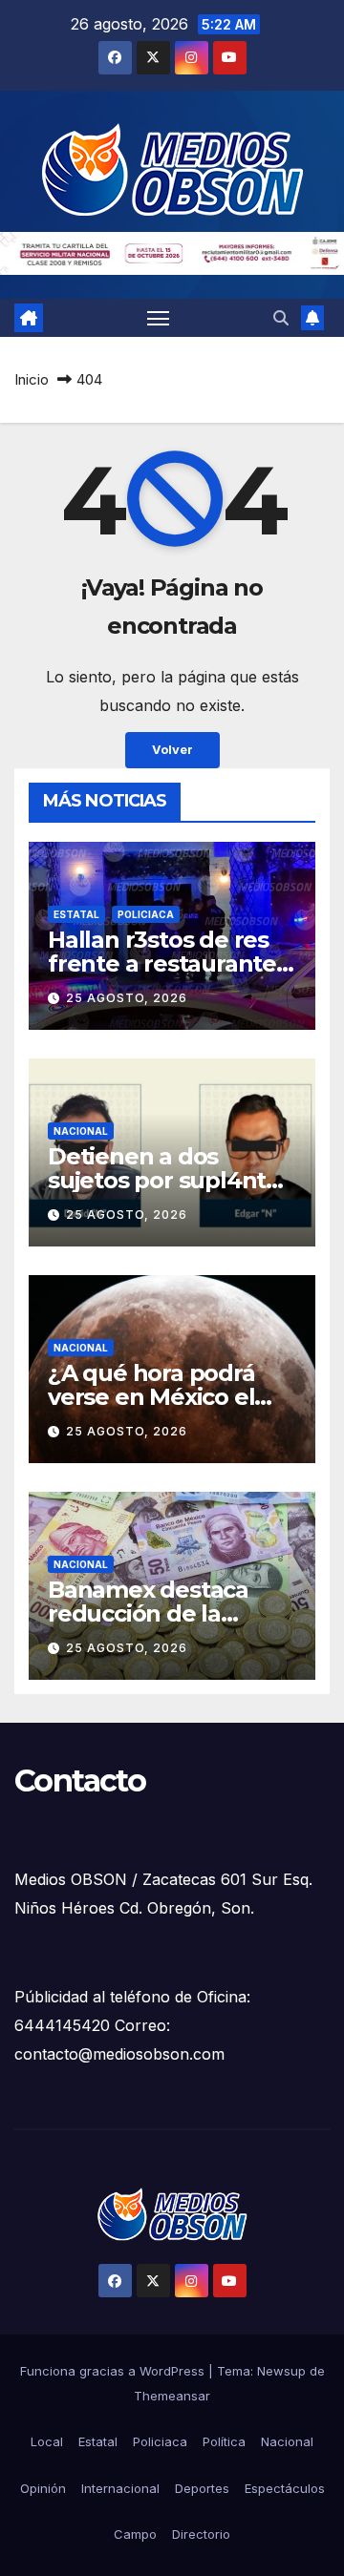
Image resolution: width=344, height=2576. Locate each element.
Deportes (202, 2488)
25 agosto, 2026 (127, 998)
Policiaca (146, 914)
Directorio (201, 2534)
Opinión (43, 2488)
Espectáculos (285, 2488)
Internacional (120, 2488)
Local (47, 2441)
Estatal (76, 914)
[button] (281, 318)
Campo (135, 2534)
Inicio (32, 379)
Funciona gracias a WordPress (114, 2371)
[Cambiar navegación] (159, 318)
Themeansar (172, 2396)
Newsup (281, 2371)
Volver (172, 750)
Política (224, 2441)
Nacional (81, 1131)
